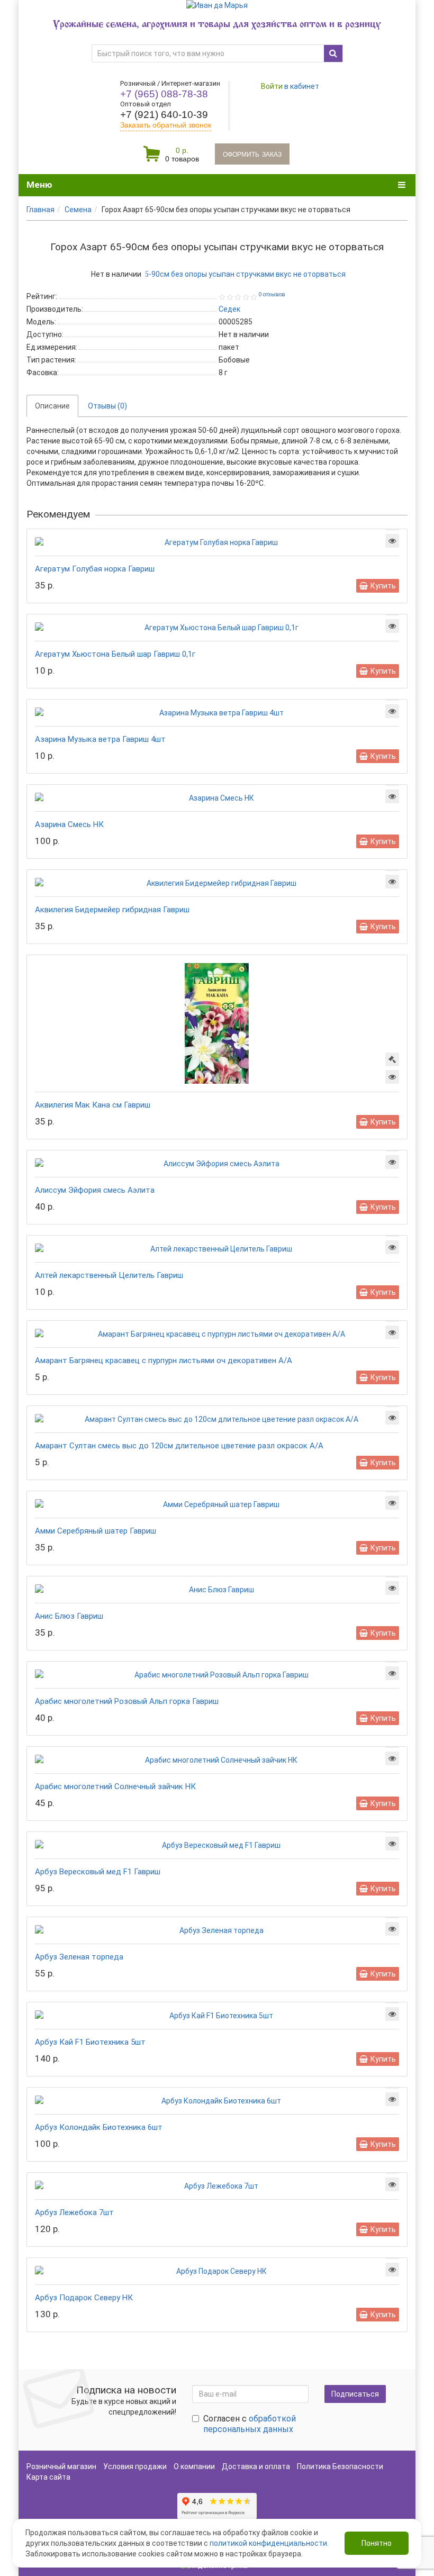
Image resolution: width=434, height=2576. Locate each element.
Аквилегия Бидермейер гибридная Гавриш (112, 910)
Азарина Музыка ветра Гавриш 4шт (100, 739)
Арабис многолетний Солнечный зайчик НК (115, 1786)
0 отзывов (272, 294)
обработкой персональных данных (250, 2424)
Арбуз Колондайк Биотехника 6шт (99, 2127)
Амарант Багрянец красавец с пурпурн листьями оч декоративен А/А (164, 1360)
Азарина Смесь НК (69, 824)
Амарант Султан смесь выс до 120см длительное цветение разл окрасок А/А (179, 1446)
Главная (40, 210)
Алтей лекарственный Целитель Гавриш (109, 1275)
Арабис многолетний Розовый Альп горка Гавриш (127, 1701)
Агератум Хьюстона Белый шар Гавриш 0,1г (115, 654)
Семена (78, 210)
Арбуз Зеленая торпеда (79, 1957)
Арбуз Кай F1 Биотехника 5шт (90, 2042)
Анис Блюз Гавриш (69, 1616)
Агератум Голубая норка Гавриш (95, 569)
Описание (52, 406)
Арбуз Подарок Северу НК (84, 2298)
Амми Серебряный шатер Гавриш (96, 1531)
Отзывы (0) (107, 406)
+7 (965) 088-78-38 (164, 94)
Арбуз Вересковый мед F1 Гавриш (98, 1872)
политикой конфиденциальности (268, 2543)
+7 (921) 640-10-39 (164, 115)
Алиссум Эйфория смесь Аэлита (95, 1190)
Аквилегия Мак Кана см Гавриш (93, 1105)
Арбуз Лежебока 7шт (74, 2212)
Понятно (377, 2543)
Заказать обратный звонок (166, 125)
